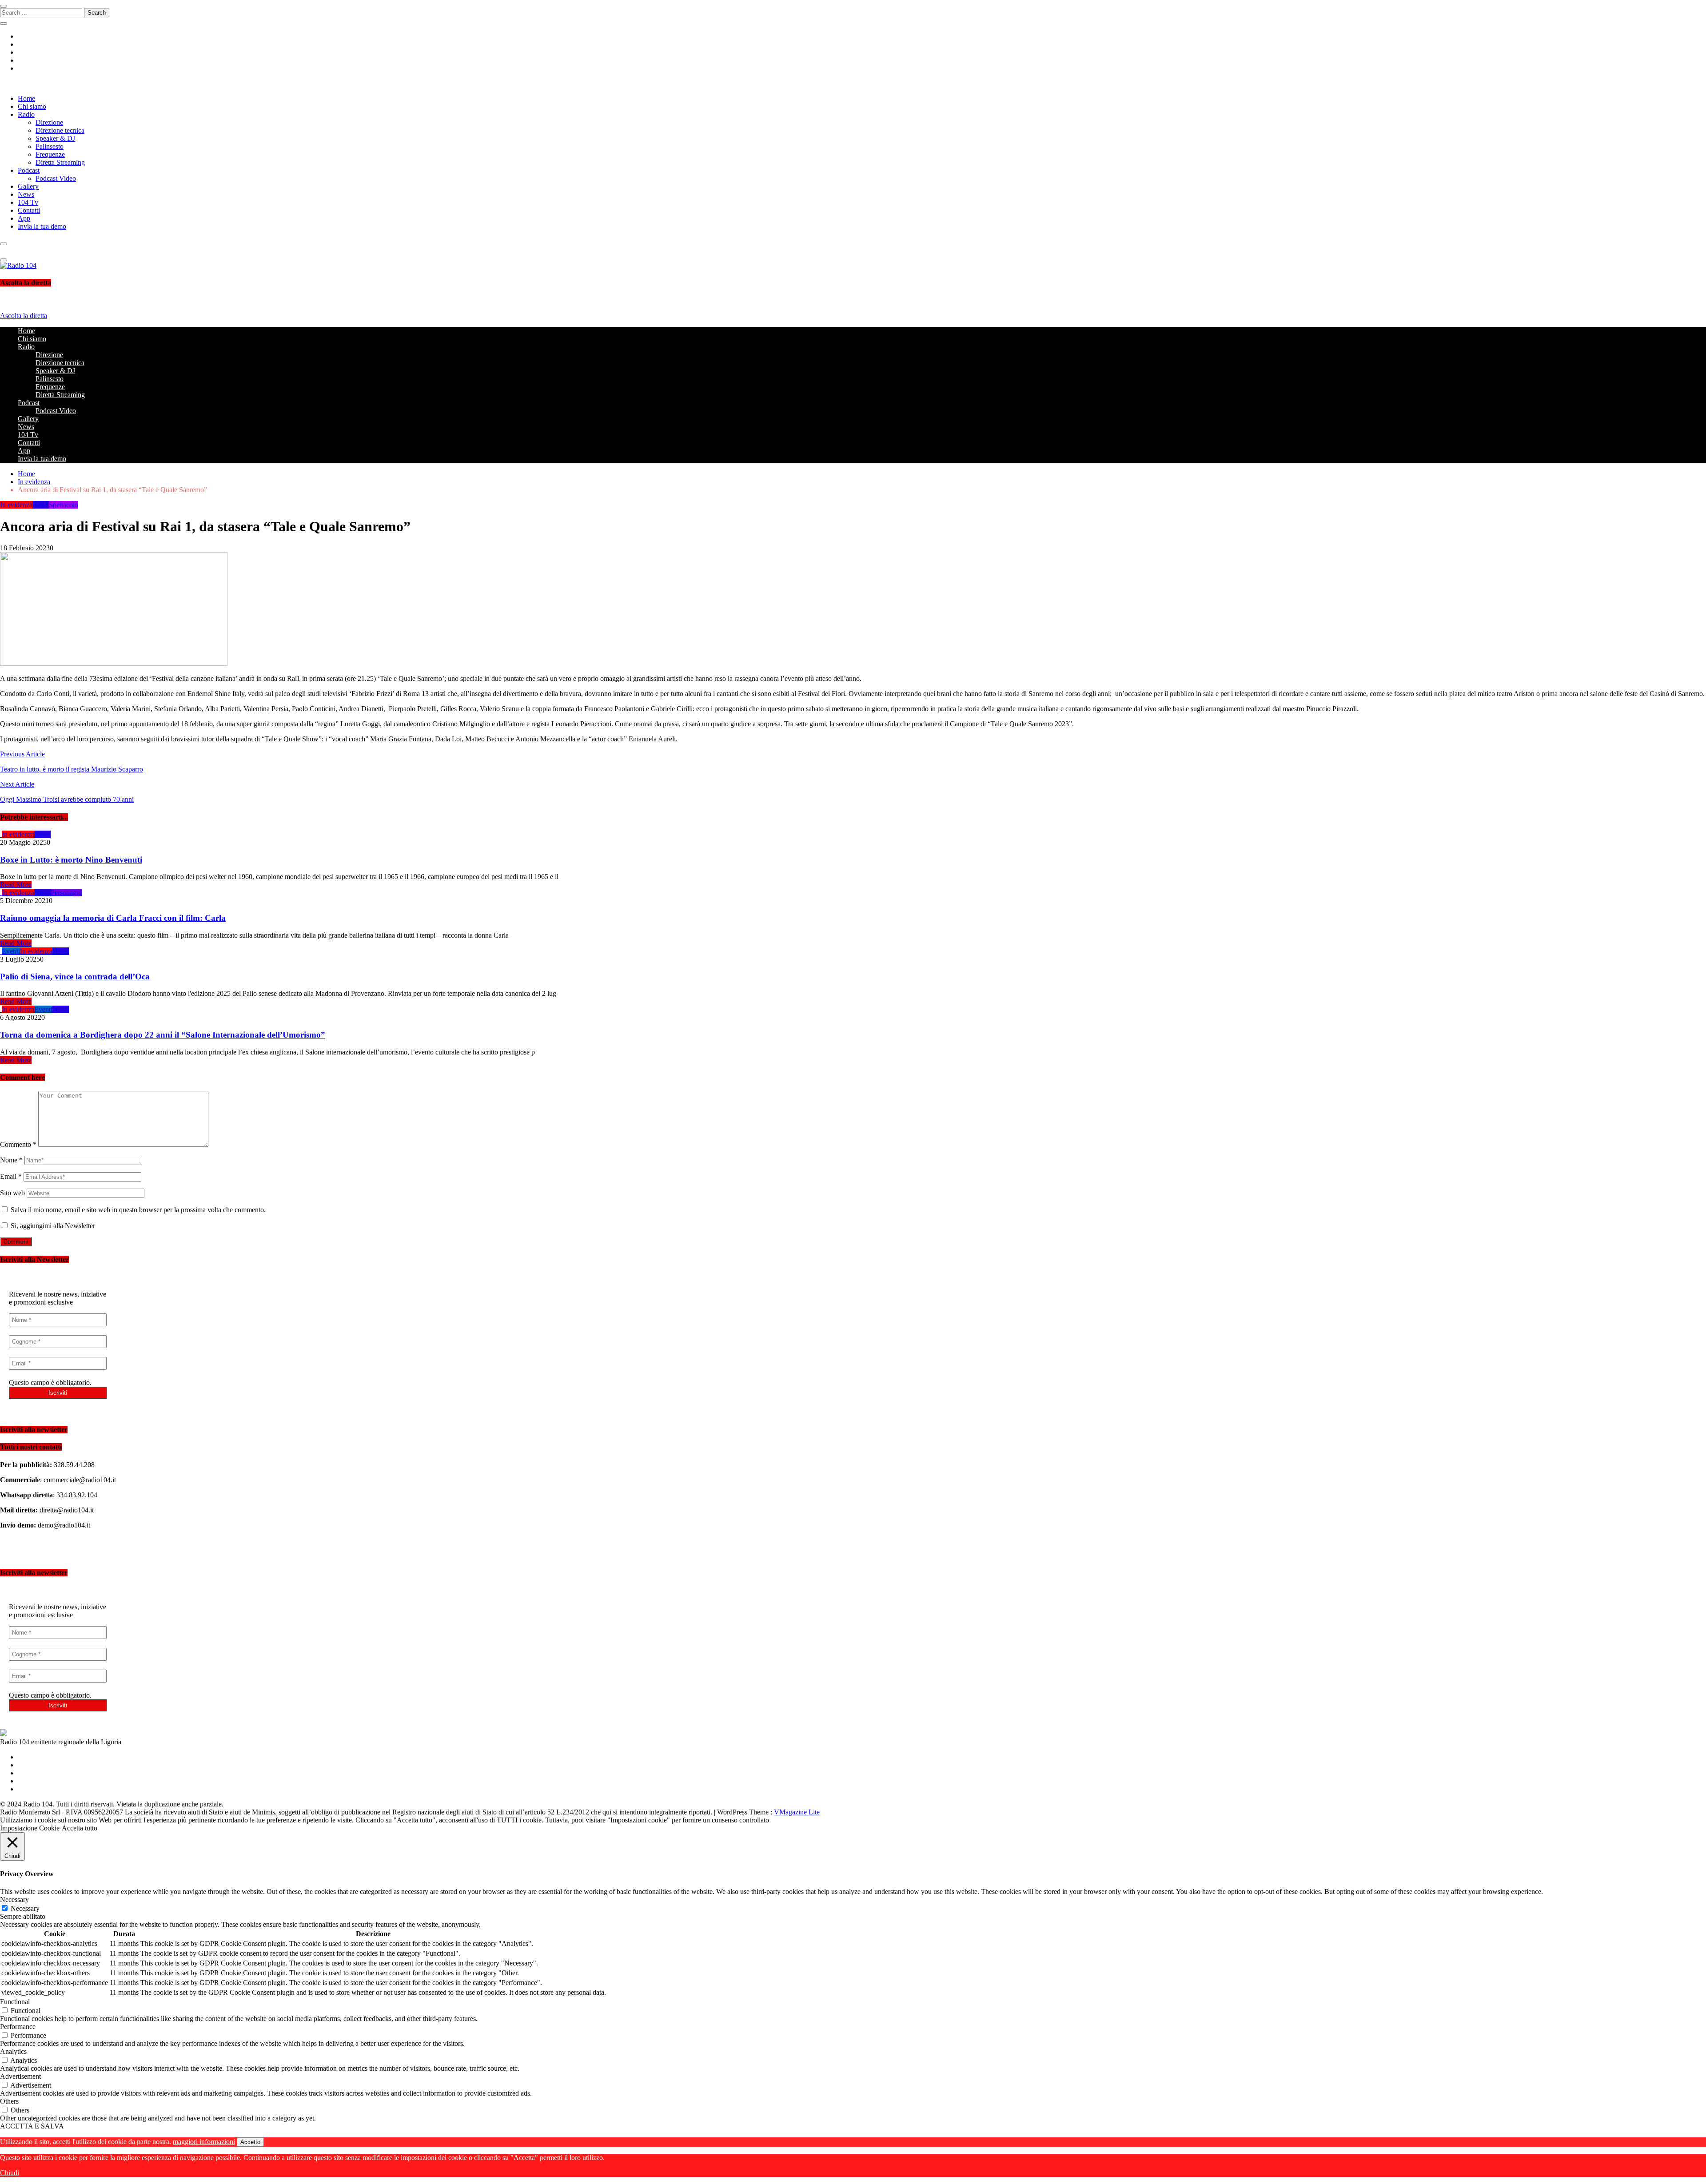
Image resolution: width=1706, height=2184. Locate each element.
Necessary (25, 1908)
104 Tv (28, 202)
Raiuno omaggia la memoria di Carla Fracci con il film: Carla (113, 918)
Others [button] (9, 2101)
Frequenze (50, 154)
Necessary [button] (14, 1900)
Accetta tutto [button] (80, 1828)
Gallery (28, 186)
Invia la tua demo (42, 226)
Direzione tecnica (60, 130)
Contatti (29, 210)
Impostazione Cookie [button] (30, 1828)
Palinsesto (50, 146)
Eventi (11, 951)
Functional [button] (15, 2002)
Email (11, 1176)
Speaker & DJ (55, 138)
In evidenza (16, 505)
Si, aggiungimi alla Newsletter (52, 1226)
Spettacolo (64, 505)
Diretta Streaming (60, 162)
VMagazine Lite (797, 1812)
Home (26, 98)
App (24, 218)
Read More (16, 885)
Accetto (250, 2142)
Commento (18, 1144)
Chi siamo (32, 106)
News (26, 194)
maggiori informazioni (204, 2142)
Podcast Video (56, 178)
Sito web (12, 1193)
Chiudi (10, 2173)
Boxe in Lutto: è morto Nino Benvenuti (71, 860)
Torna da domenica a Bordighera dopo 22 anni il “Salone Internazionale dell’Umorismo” (163, 1035)
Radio (26, 114)
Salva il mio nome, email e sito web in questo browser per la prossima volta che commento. (138, 1210)
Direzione (49, 122)
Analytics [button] (13, 2051)
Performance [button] (18, 2027)
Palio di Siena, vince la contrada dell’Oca (75, 977)
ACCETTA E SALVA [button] (32, 2126)
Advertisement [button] (20, 2076)
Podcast (29, 170)
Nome (11, 1160)
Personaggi (66, 893)
